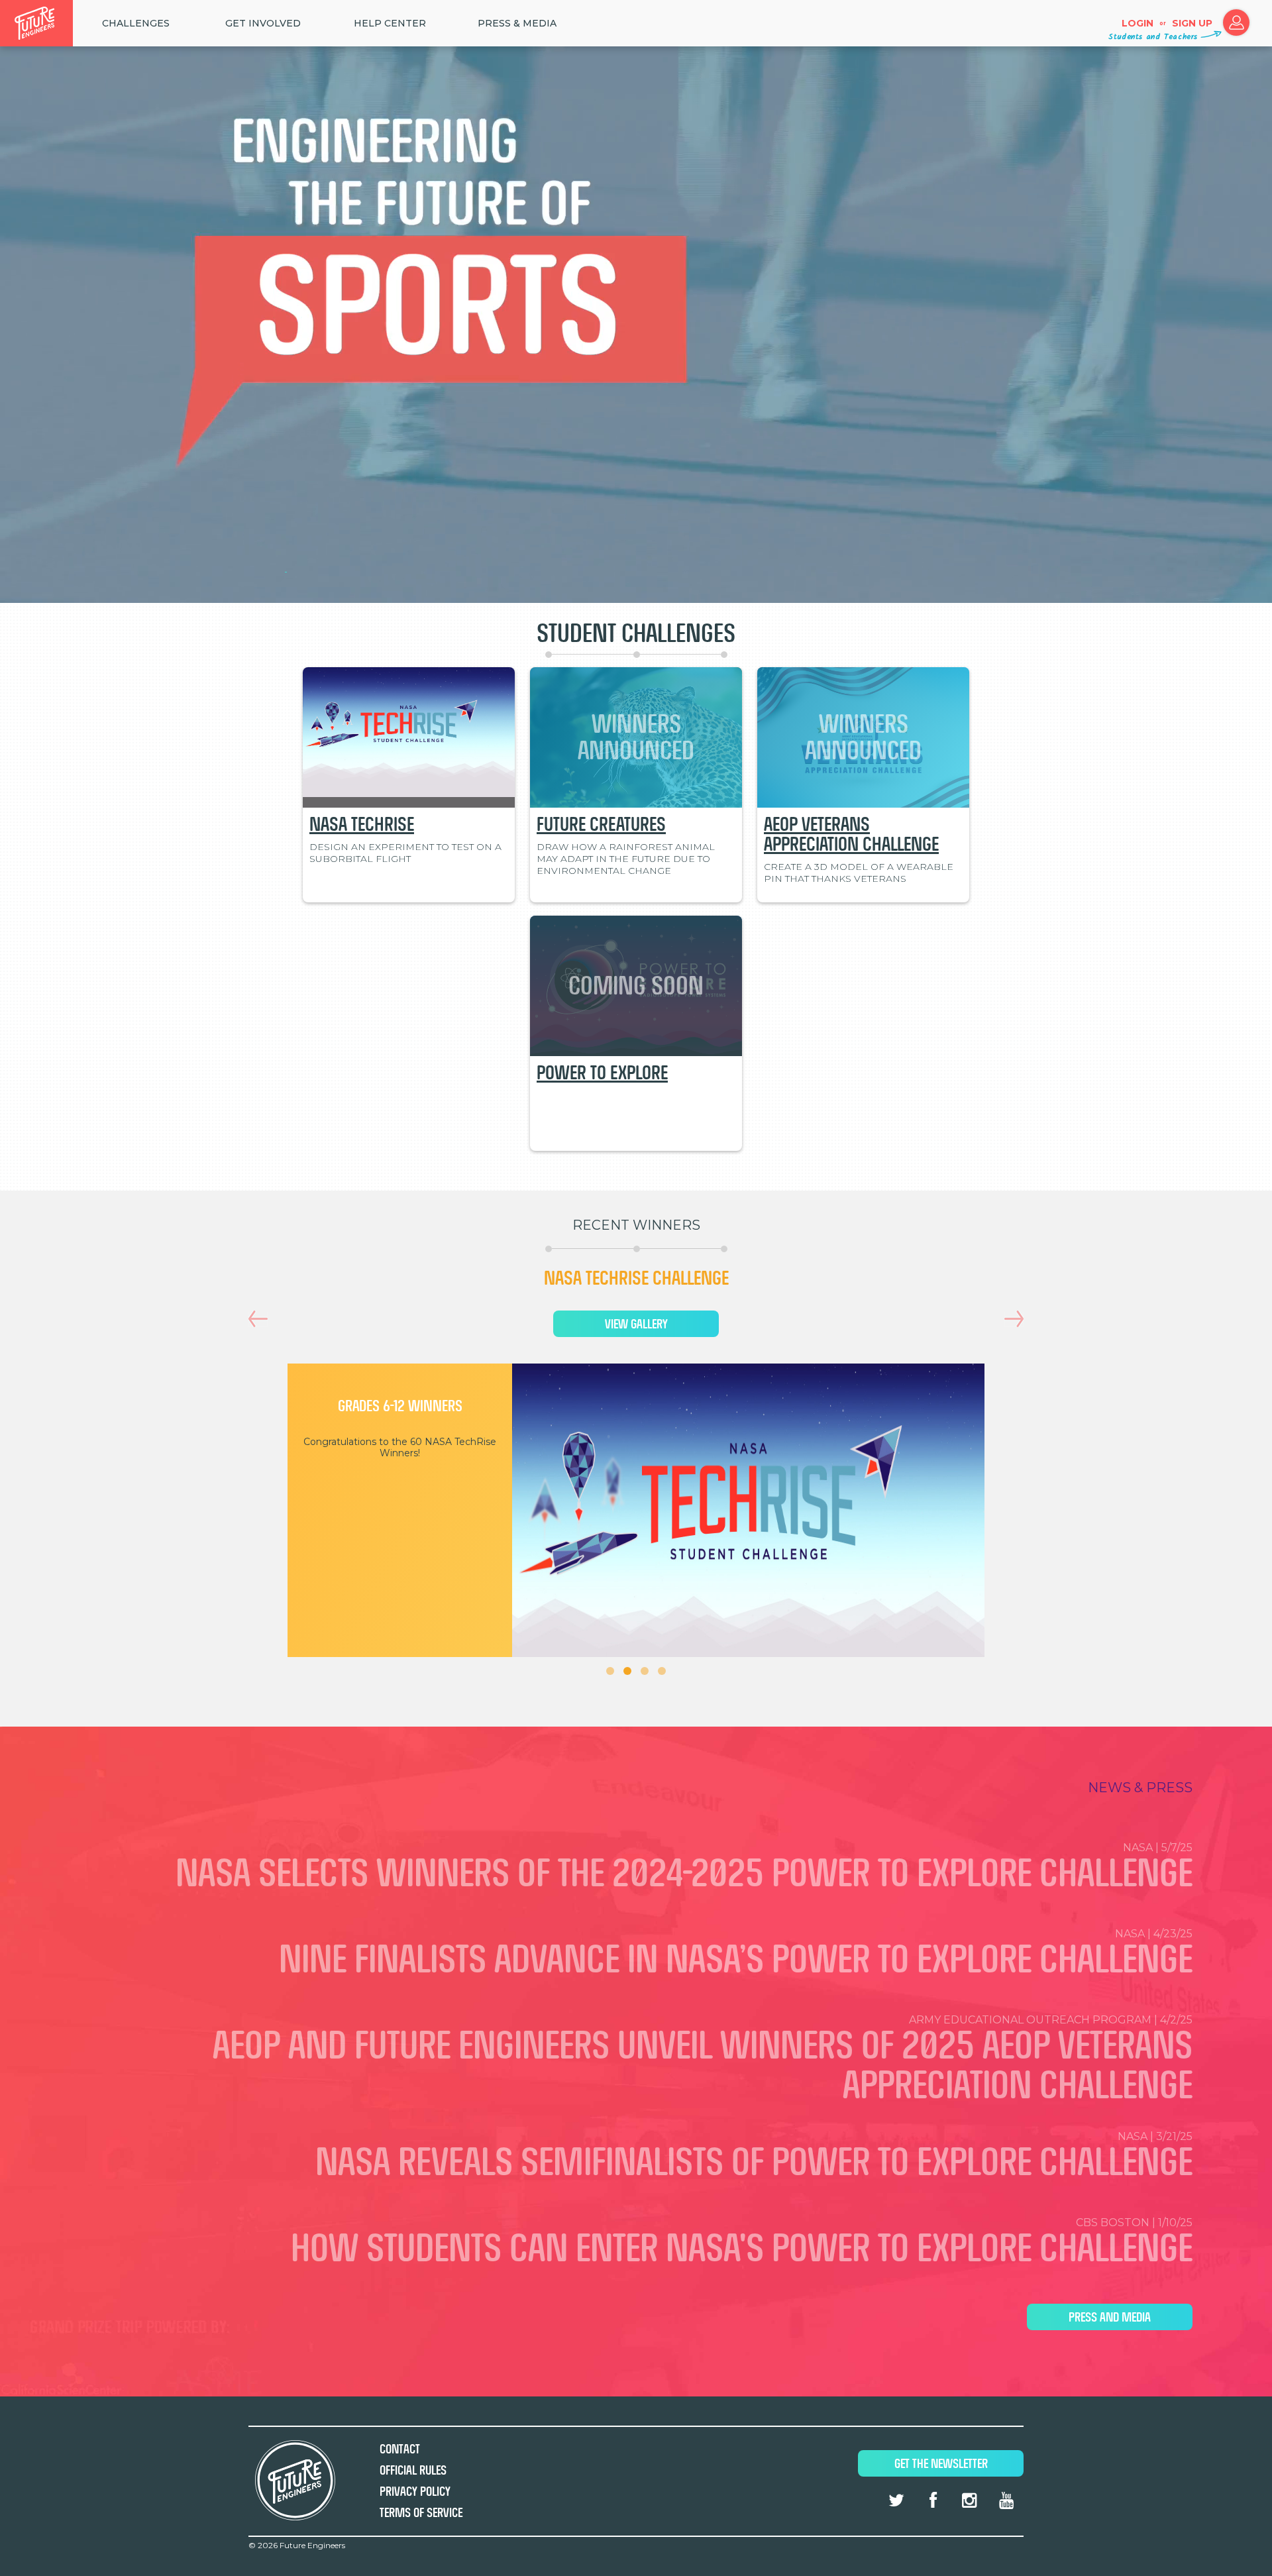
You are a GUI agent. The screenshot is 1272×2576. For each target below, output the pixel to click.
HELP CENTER (390, 23)
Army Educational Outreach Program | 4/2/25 (703, 2060)
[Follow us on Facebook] (933, 2500)
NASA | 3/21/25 (754, 2157)
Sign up (1192, 23)
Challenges (136, 23)
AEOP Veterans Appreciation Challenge (851, 834)
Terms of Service (421, 2513)
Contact (400, 2449)
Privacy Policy (415, 2492)
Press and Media (1110, 2317)
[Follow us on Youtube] (1006, 2500)
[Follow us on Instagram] (969, 2500)
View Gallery (636, 1324)
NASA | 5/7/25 (684, 1868)
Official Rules (413, 2470)
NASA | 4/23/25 (736, 1954)
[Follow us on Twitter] (896, 2500)
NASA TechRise (362, 824)
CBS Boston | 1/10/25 (742, 2243)
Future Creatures (601, 824)
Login (1138, 23)
